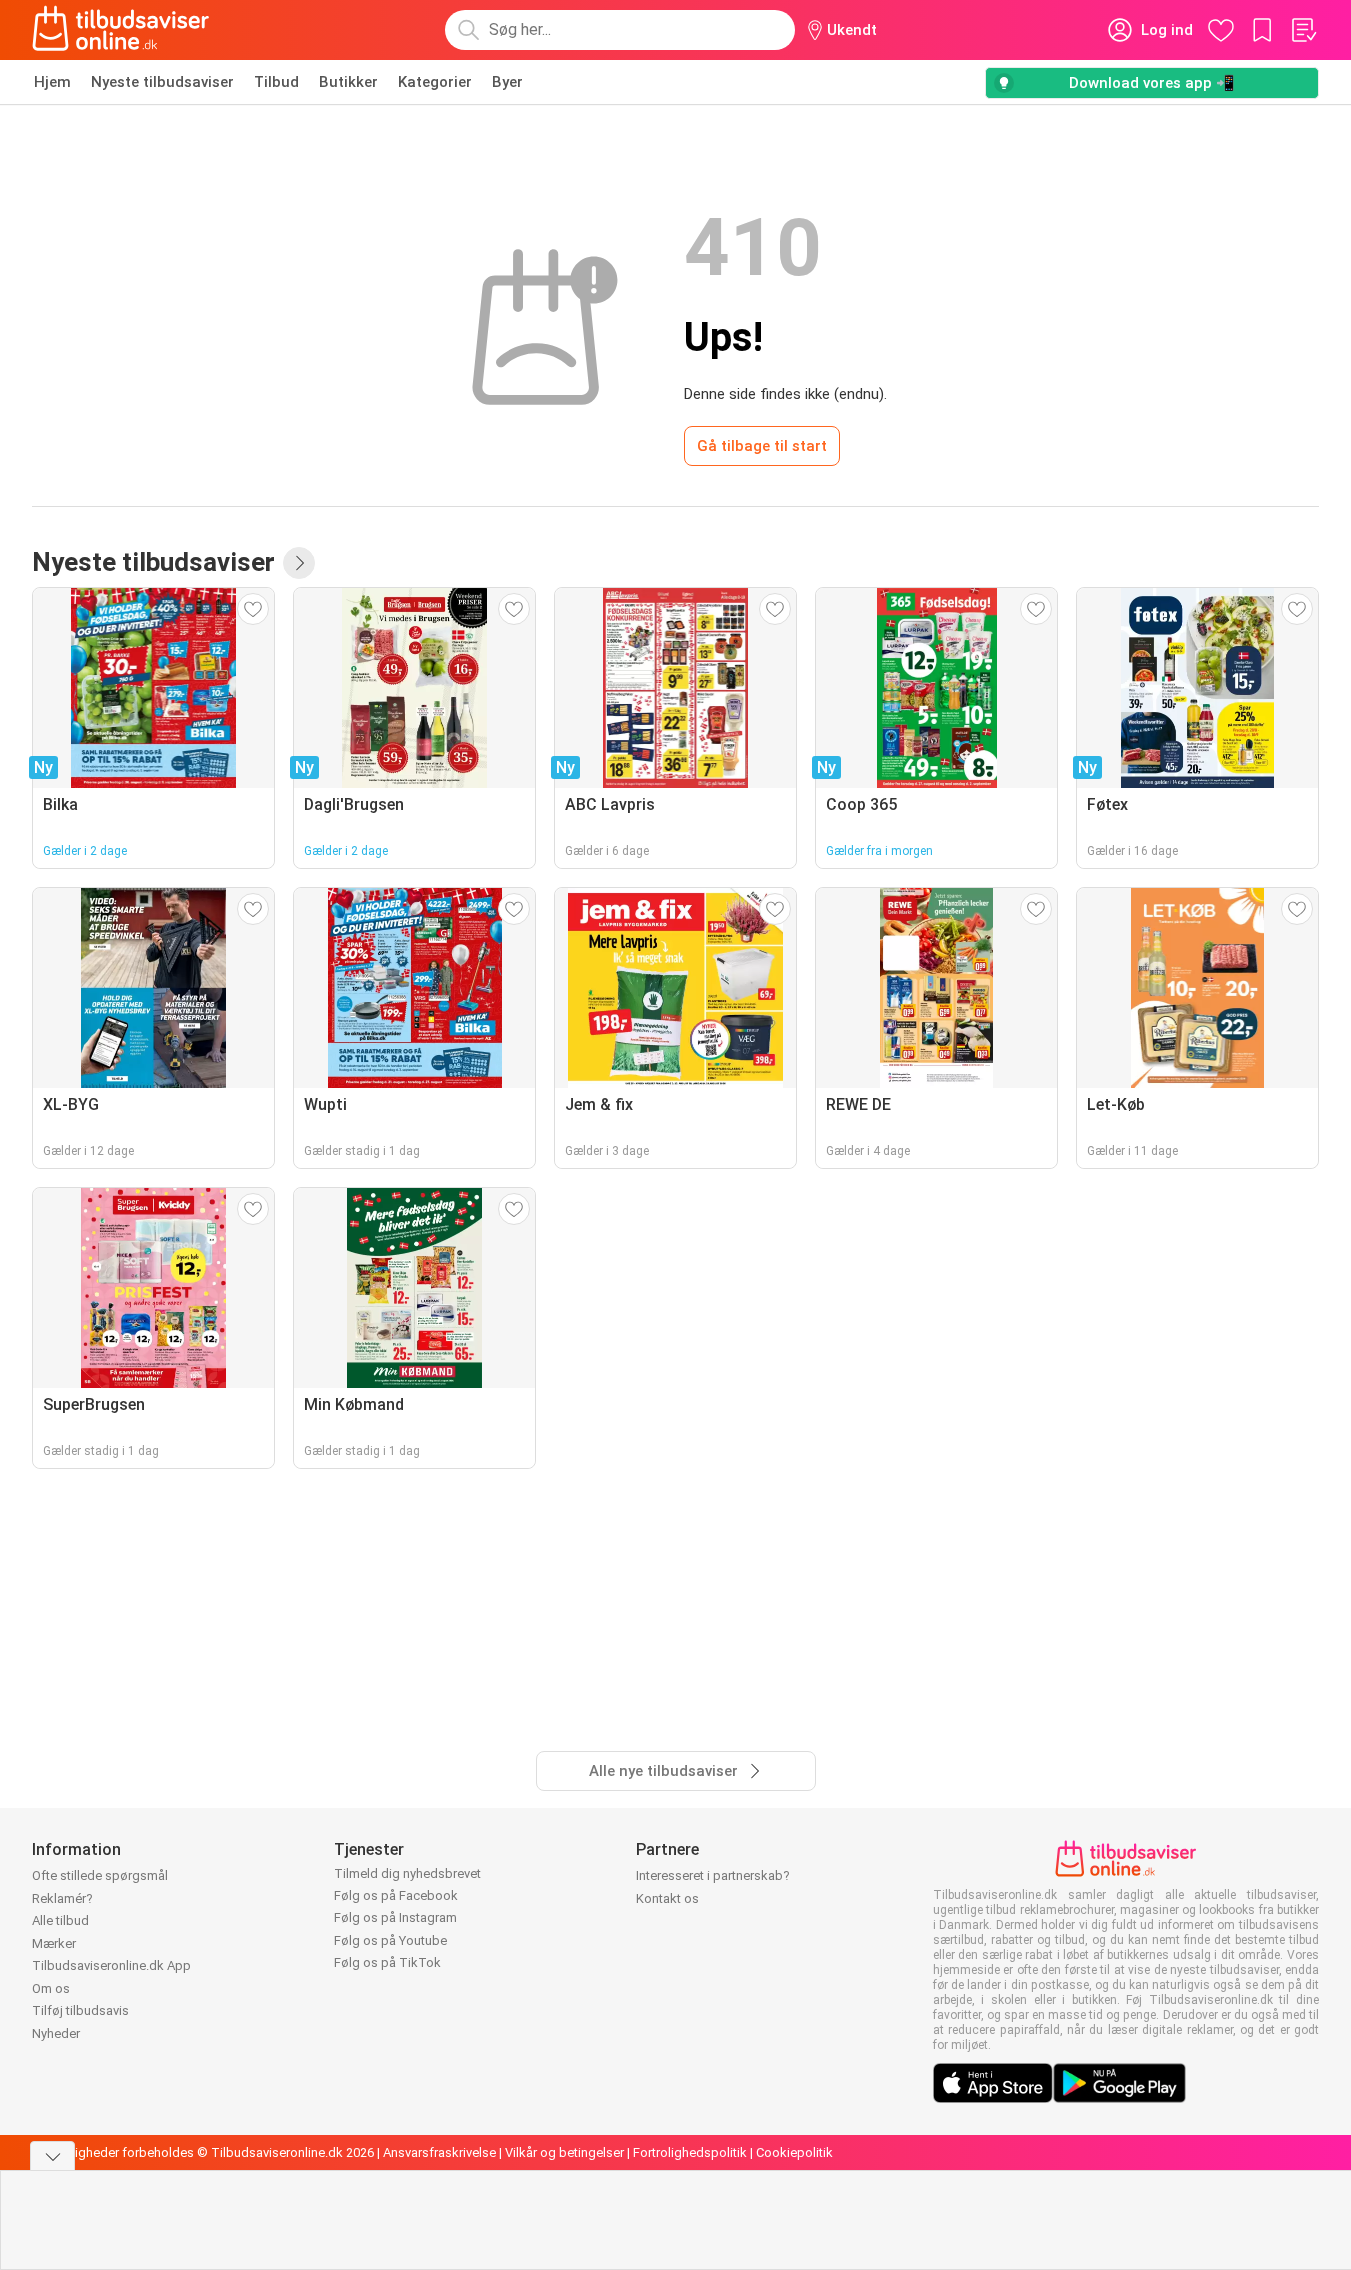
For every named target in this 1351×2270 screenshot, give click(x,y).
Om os (51, 1988)
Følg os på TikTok (387, 1962)
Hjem (52, 82)
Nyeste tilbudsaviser (162, 82)
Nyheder (56, 2033)
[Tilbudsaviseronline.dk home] (121, 30)
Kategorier (435, 82)
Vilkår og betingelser (564, 2152)
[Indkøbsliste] (1303, 30)
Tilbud (276, 82)
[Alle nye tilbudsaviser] (299, 563)
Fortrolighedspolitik (690, 2152)
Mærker (54, 1943)
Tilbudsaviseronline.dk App (111, 1965)
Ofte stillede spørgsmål (100, 1875)
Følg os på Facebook (396, 1895)
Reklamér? (62, 1898)
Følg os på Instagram (395, 1917)
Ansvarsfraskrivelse (439, 2152)
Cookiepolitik (794, 2152)
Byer (507, 82)
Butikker (348, 82)
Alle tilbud (60, 1920)
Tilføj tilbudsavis (80, 2010)
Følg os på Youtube (390, 1940)
